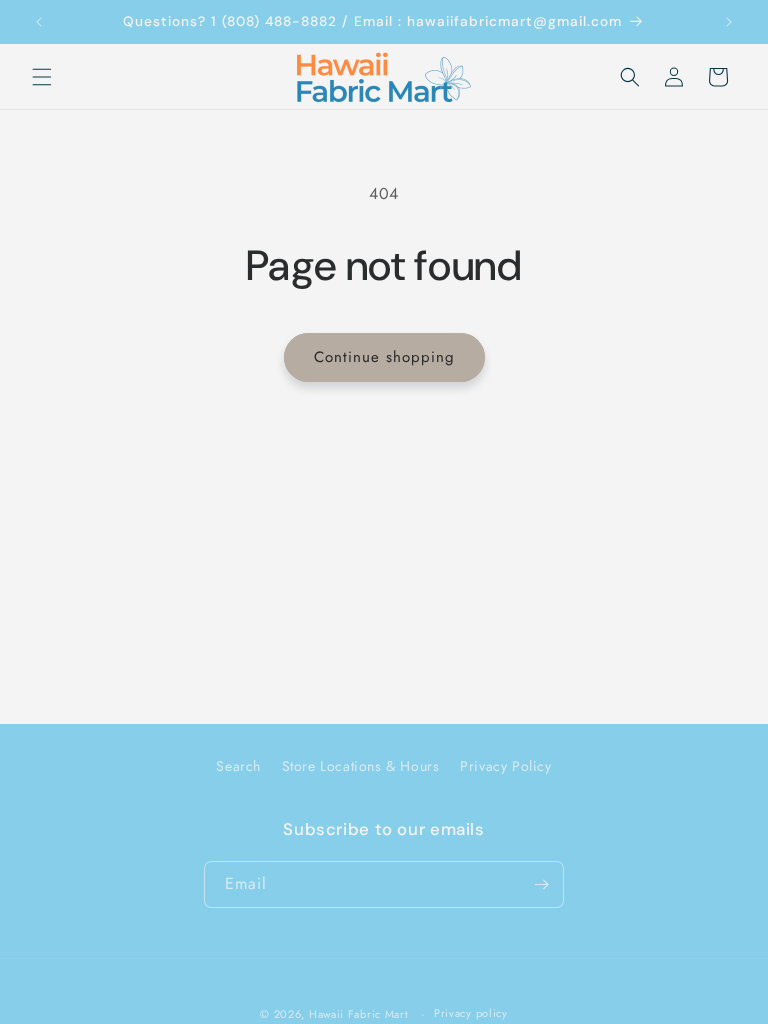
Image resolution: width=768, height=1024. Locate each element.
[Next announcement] (729, 22)
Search (238, 766)
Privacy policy (471, 1013)
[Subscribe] (541, 884)
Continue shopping (384, 357)
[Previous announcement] (39, 22)
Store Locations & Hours (361, 766)
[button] (42, 77)
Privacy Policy (505, 766)
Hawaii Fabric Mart (359, 1014)
